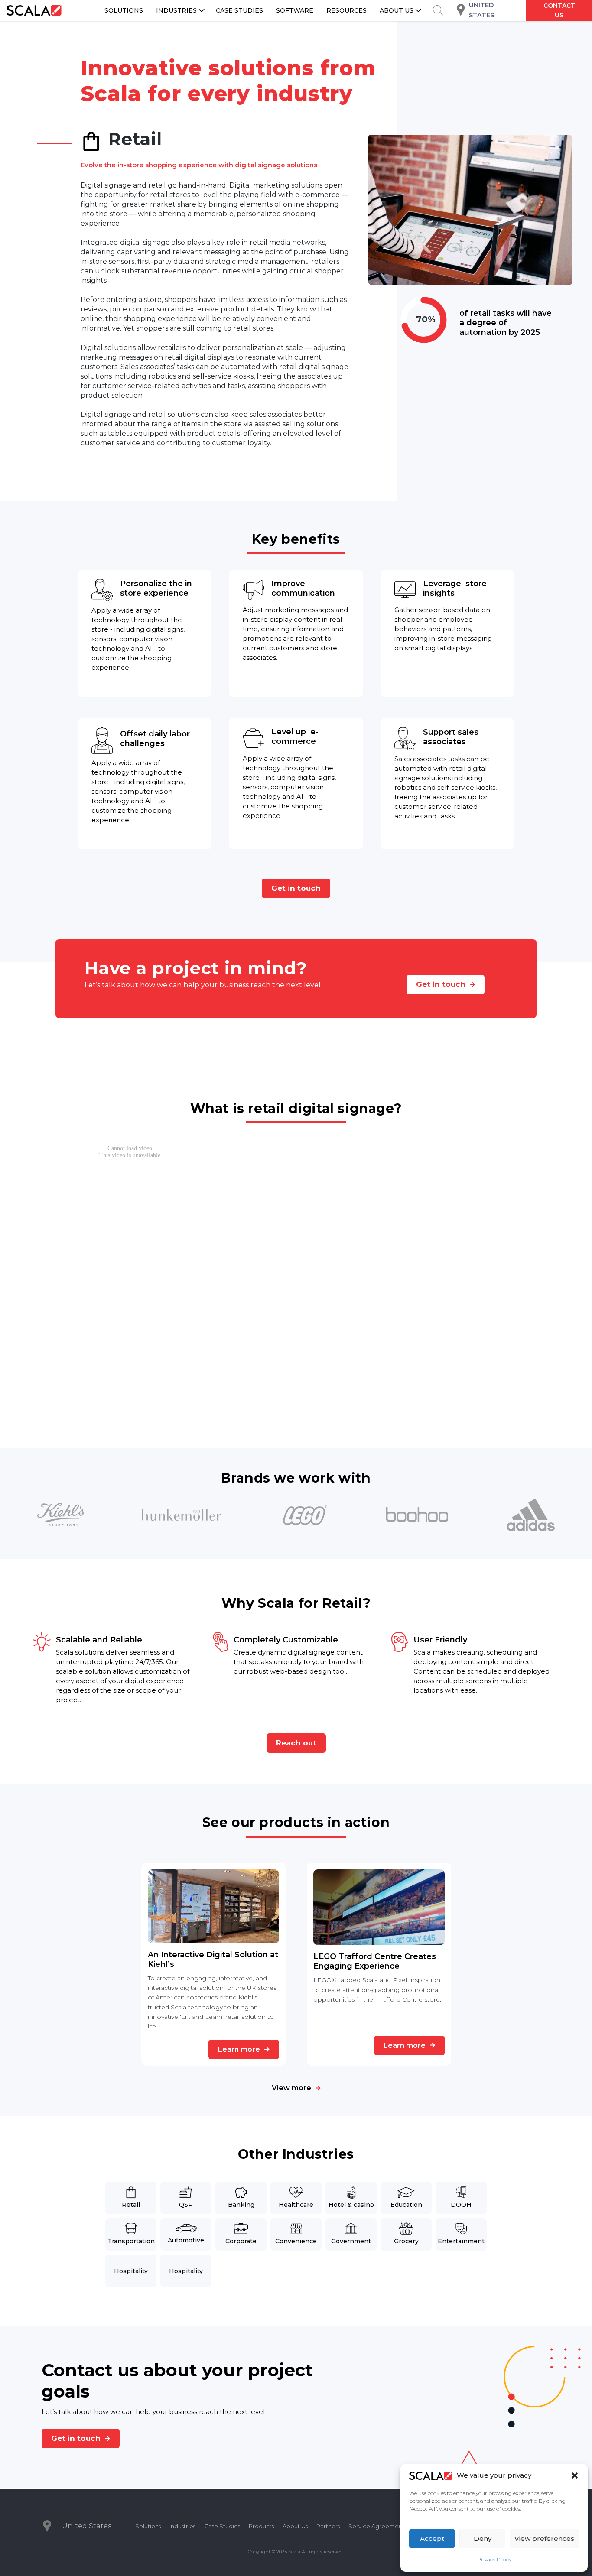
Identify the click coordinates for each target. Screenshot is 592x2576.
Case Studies (222, 2526)
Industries (182, 2526)
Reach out (296, 1743)
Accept (432, 2539)
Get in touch (296, 888)
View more (291, 2088)
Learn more (239, 2049)
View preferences (544, 2539)
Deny (483, 2539)
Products (261, 2526)
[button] (575, 2475)
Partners (328, 2526)
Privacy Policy (494, 2559)
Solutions (148, 2526)
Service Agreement (376, 2526)
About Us (295, 2526)
